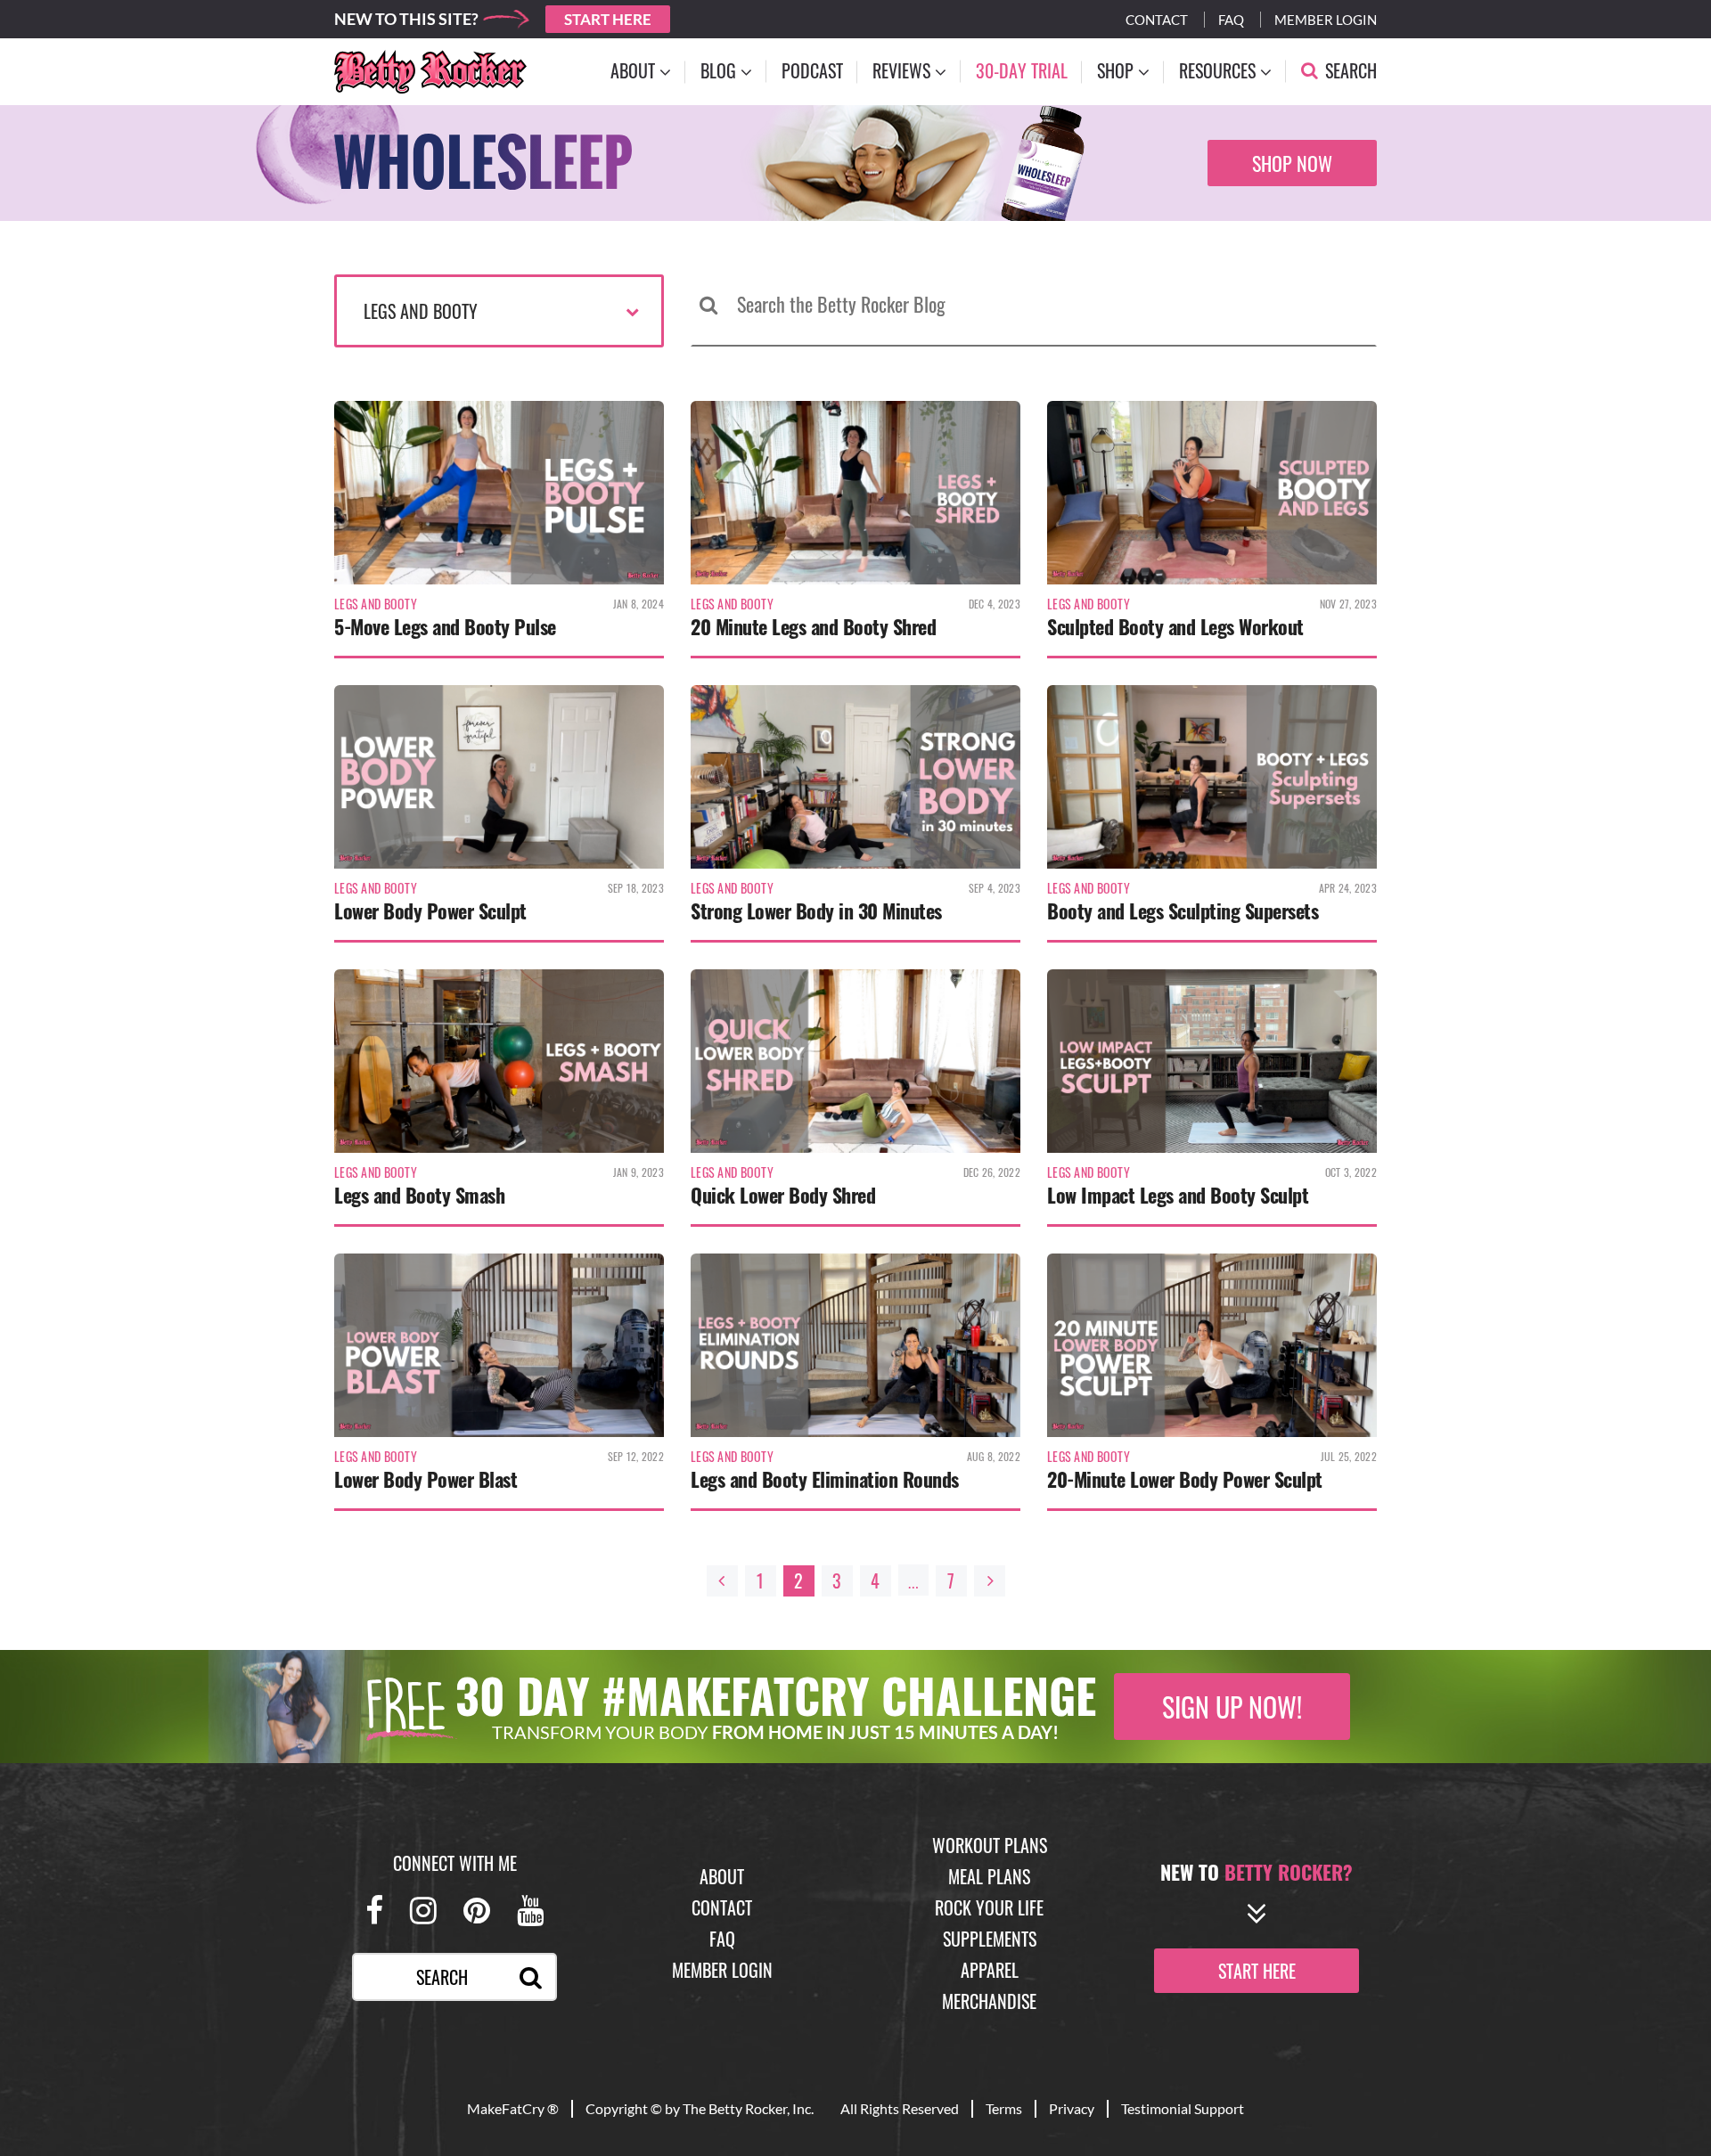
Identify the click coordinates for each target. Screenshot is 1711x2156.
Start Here (608, 19)
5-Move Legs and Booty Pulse (445, 626)
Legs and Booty (421, 311)
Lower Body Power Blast (426, 1479)
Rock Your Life (989, 1907)
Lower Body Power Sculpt (430, 911)
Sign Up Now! (1232, 1707)
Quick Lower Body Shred (783, 1195)
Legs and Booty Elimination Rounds (825, 1479)
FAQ (722, 1939)
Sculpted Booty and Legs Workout (1175, 626)
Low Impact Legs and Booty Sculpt (1178, 1195)
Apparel (990, 1970)
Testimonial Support (1183, 2108)
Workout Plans (990, 1845)
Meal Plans (989, 1876)
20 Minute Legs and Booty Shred (813, 626)
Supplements (990, 1939)
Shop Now (1292, 163)
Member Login (1326, 20)
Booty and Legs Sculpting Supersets (1183, 911)
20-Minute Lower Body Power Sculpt (1185, 1479)
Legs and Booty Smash (419, 1195)
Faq (1231, 20)
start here (1257, 1971)
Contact (1157, 20)
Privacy (1072, 2108)
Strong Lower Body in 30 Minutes (816, 911)
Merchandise (989, 2001)
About (722, 1876)
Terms (1004, 2108)
